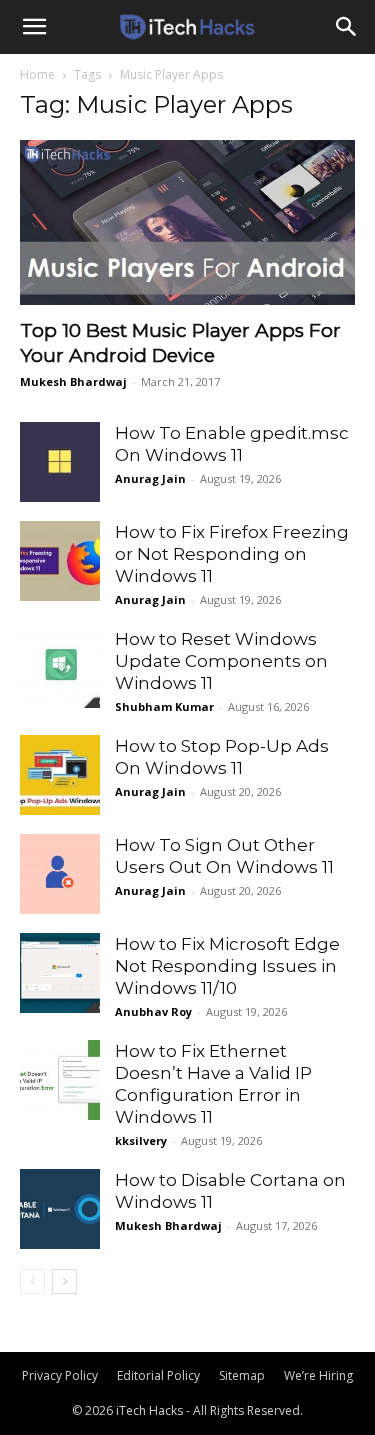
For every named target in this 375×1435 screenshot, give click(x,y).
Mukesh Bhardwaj (73, 381)
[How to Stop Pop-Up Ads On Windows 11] (60, 775)
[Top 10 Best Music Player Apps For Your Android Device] (187, 222)
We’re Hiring (318, 1375)
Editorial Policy (158, 1375)
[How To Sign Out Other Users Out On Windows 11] (60, 874)
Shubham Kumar (164, 706)
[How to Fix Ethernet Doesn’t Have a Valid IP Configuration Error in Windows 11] (60, 1080)
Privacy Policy (60, 1375)
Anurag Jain (150, 478)
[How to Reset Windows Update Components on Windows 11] (60, 668)
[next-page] (64, 1281)
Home (37, 74)
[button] (34, 27)
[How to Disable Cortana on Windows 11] (60, 1209)
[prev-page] (32, 1281)
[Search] (347, 27)
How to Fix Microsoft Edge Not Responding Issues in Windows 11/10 (227, 966)
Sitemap (242, 1375)
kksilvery (141, 1140)
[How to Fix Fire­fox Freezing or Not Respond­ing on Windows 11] (60, 561)
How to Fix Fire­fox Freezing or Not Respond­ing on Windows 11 (232, 554)
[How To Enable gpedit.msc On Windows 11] (60, 462)
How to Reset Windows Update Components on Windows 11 (221, 661)
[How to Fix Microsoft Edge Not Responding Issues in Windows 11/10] (60, 973)
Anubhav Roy (153, 1011)
